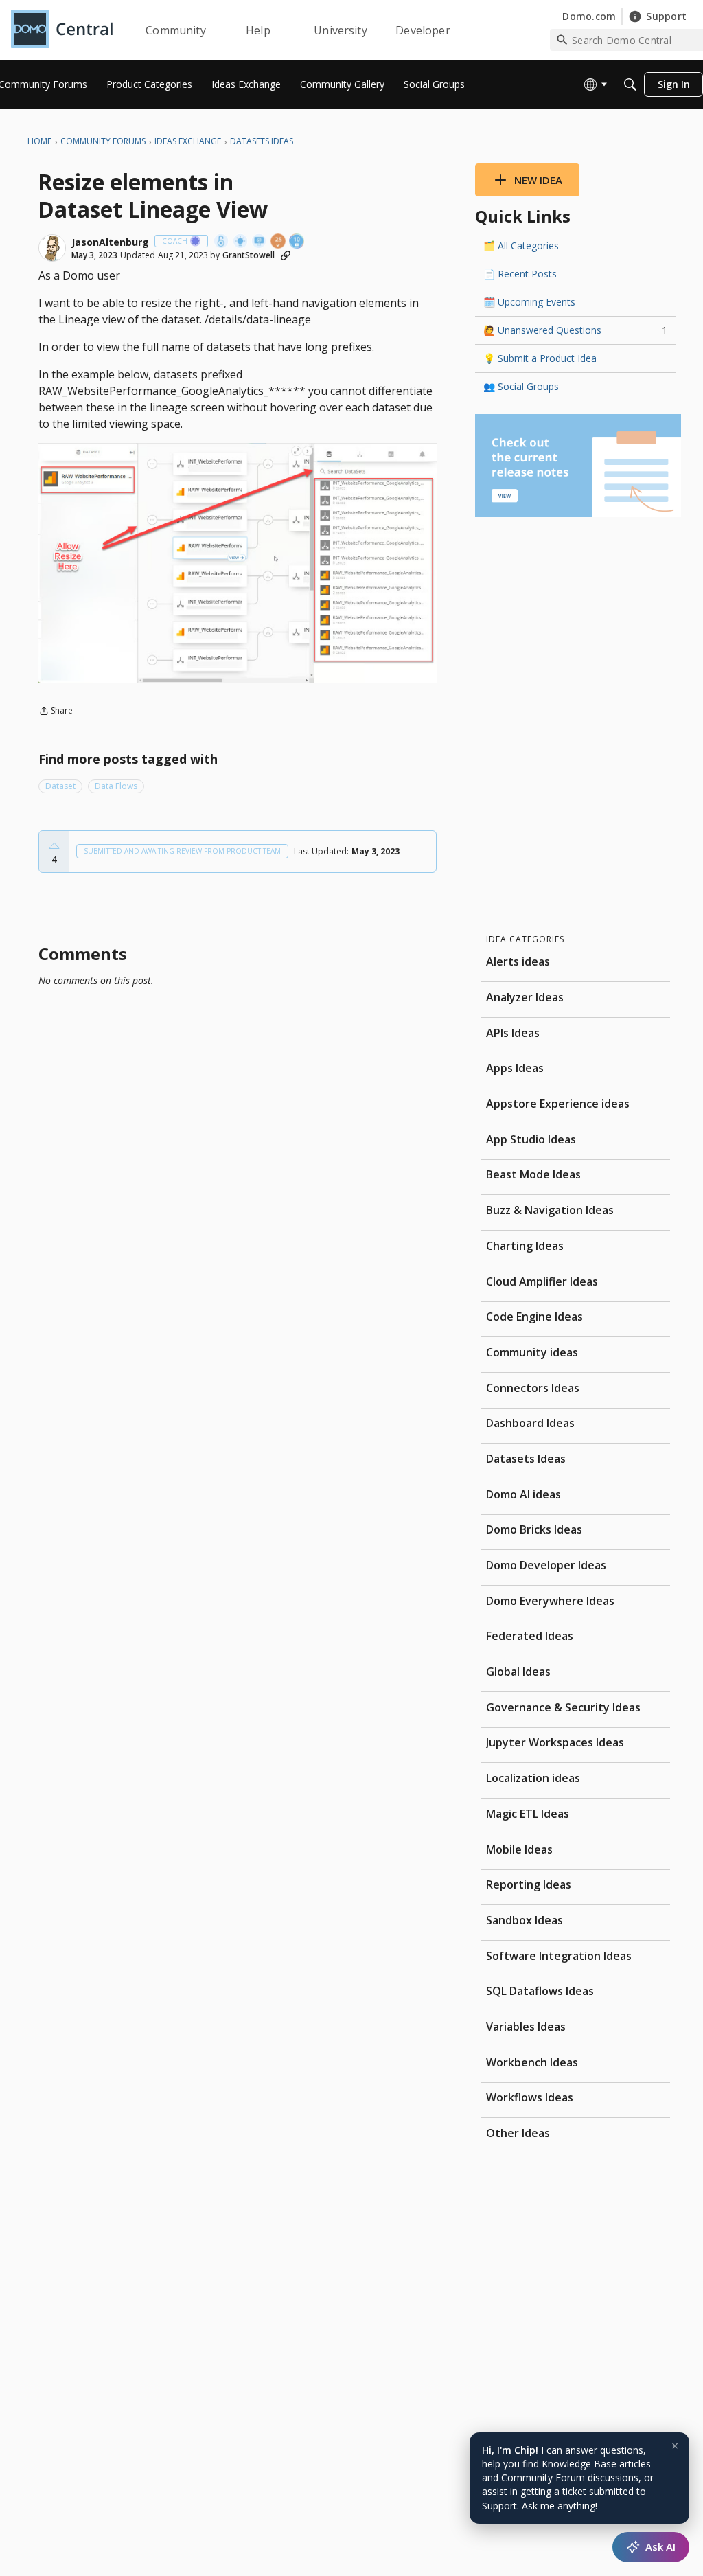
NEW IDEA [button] (538, 180)
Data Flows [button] (116, 786)
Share (56, 712)
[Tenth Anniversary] (297, 242)
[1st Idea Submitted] (241, 242)
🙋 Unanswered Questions (575, 330)
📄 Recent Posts (520, 274)
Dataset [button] (60, 786)
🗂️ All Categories (521, 246)
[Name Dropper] (260, 242)
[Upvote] (54, 846)
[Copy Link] (286, 255)
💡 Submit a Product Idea (540, 358)
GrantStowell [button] (249, 255)
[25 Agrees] (279, 242)
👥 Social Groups (521, 386)
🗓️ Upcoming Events (529, 302)
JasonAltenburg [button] (110, 242)
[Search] (630, 84)
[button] (52, 248)
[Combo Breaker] (222, 242)
